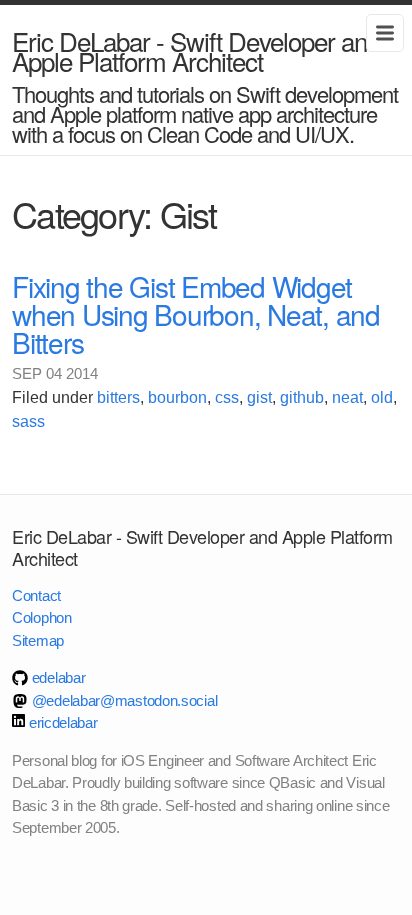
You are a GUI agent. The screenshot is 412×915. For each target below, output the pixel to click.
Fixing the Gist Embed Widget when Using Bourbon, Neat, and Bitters (196, 314)
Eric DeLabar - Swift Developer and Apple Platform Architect (196, 50)
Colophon (42, 617)
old (382, 397)
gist (259, 397)
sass (28, 421)
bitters (118, 397)
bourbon (177, 397)
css (227, 397)
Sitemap (38, 640)
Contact (36, 595)
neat (347, 397)
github (302, 397)
